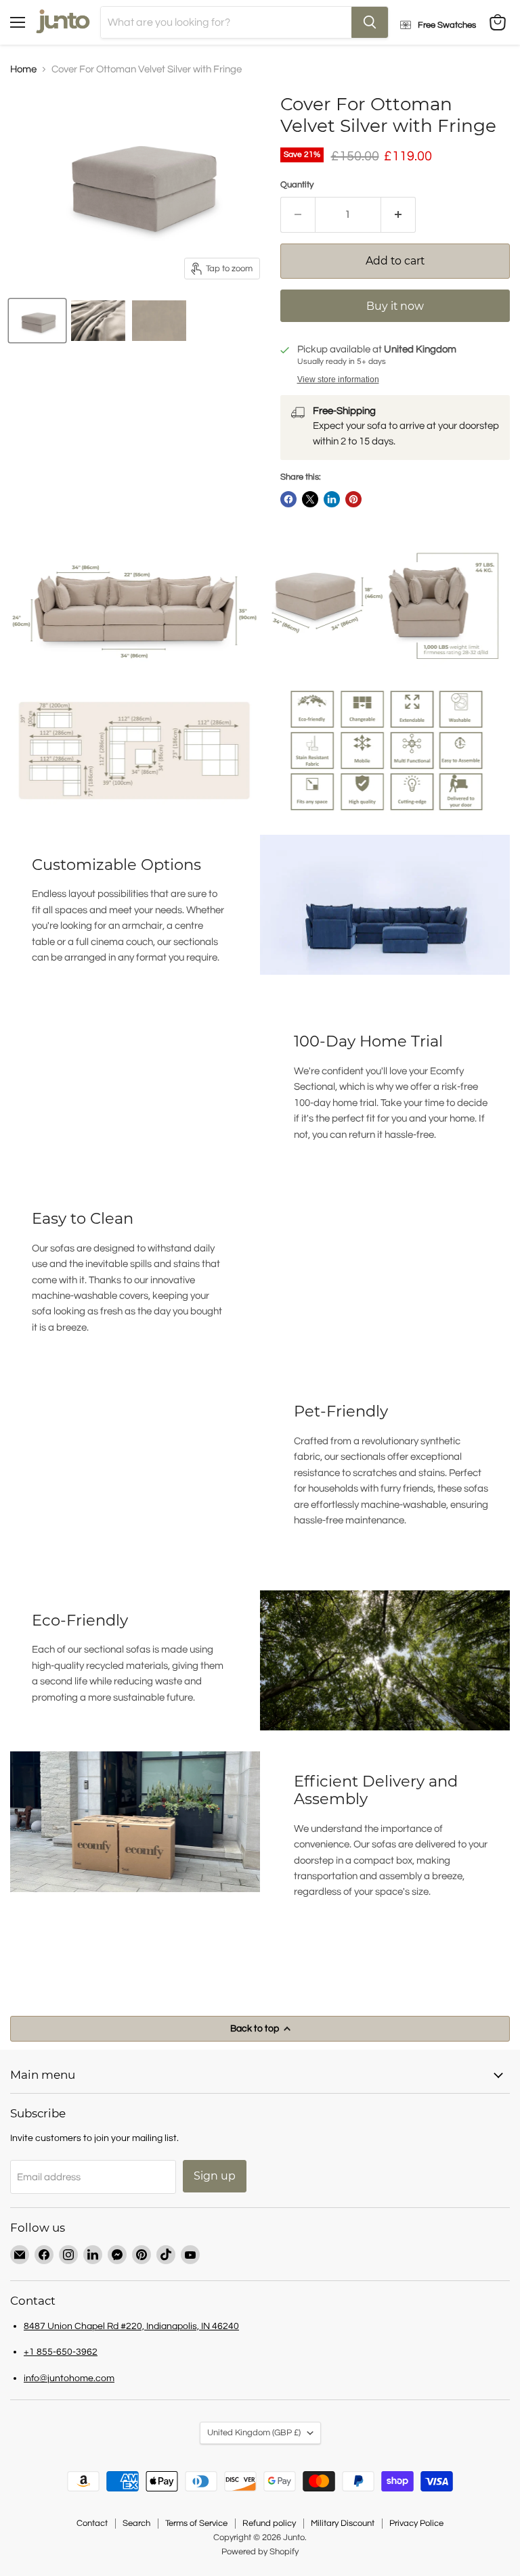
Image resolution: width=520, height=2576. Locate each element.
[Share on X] (310, 499)
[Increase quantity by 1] (398, 214)
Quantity (297, 185)
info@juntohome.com (69, 2378)
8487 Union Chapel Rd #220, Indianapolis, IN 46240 (131, 2326)
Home (23, 69)
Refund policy (269, 2523)
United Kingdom (254, 2433)
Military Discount (343, 2523)
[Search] (370, 22)
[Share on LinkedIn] (332, 499)
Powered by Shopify (260, 2552)
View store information (338, 379)
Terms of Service (196, 2523)
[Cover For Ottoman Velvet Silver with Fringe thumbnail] (37, 321)
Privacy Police (416, 2523)
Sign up (215, 2176)
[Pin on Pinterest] (353, 499)
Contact (92, 2523)
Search (136, 2523)
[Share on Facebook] (288, 499)
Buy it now (395, 306)
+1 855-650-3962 (61, 2352)
